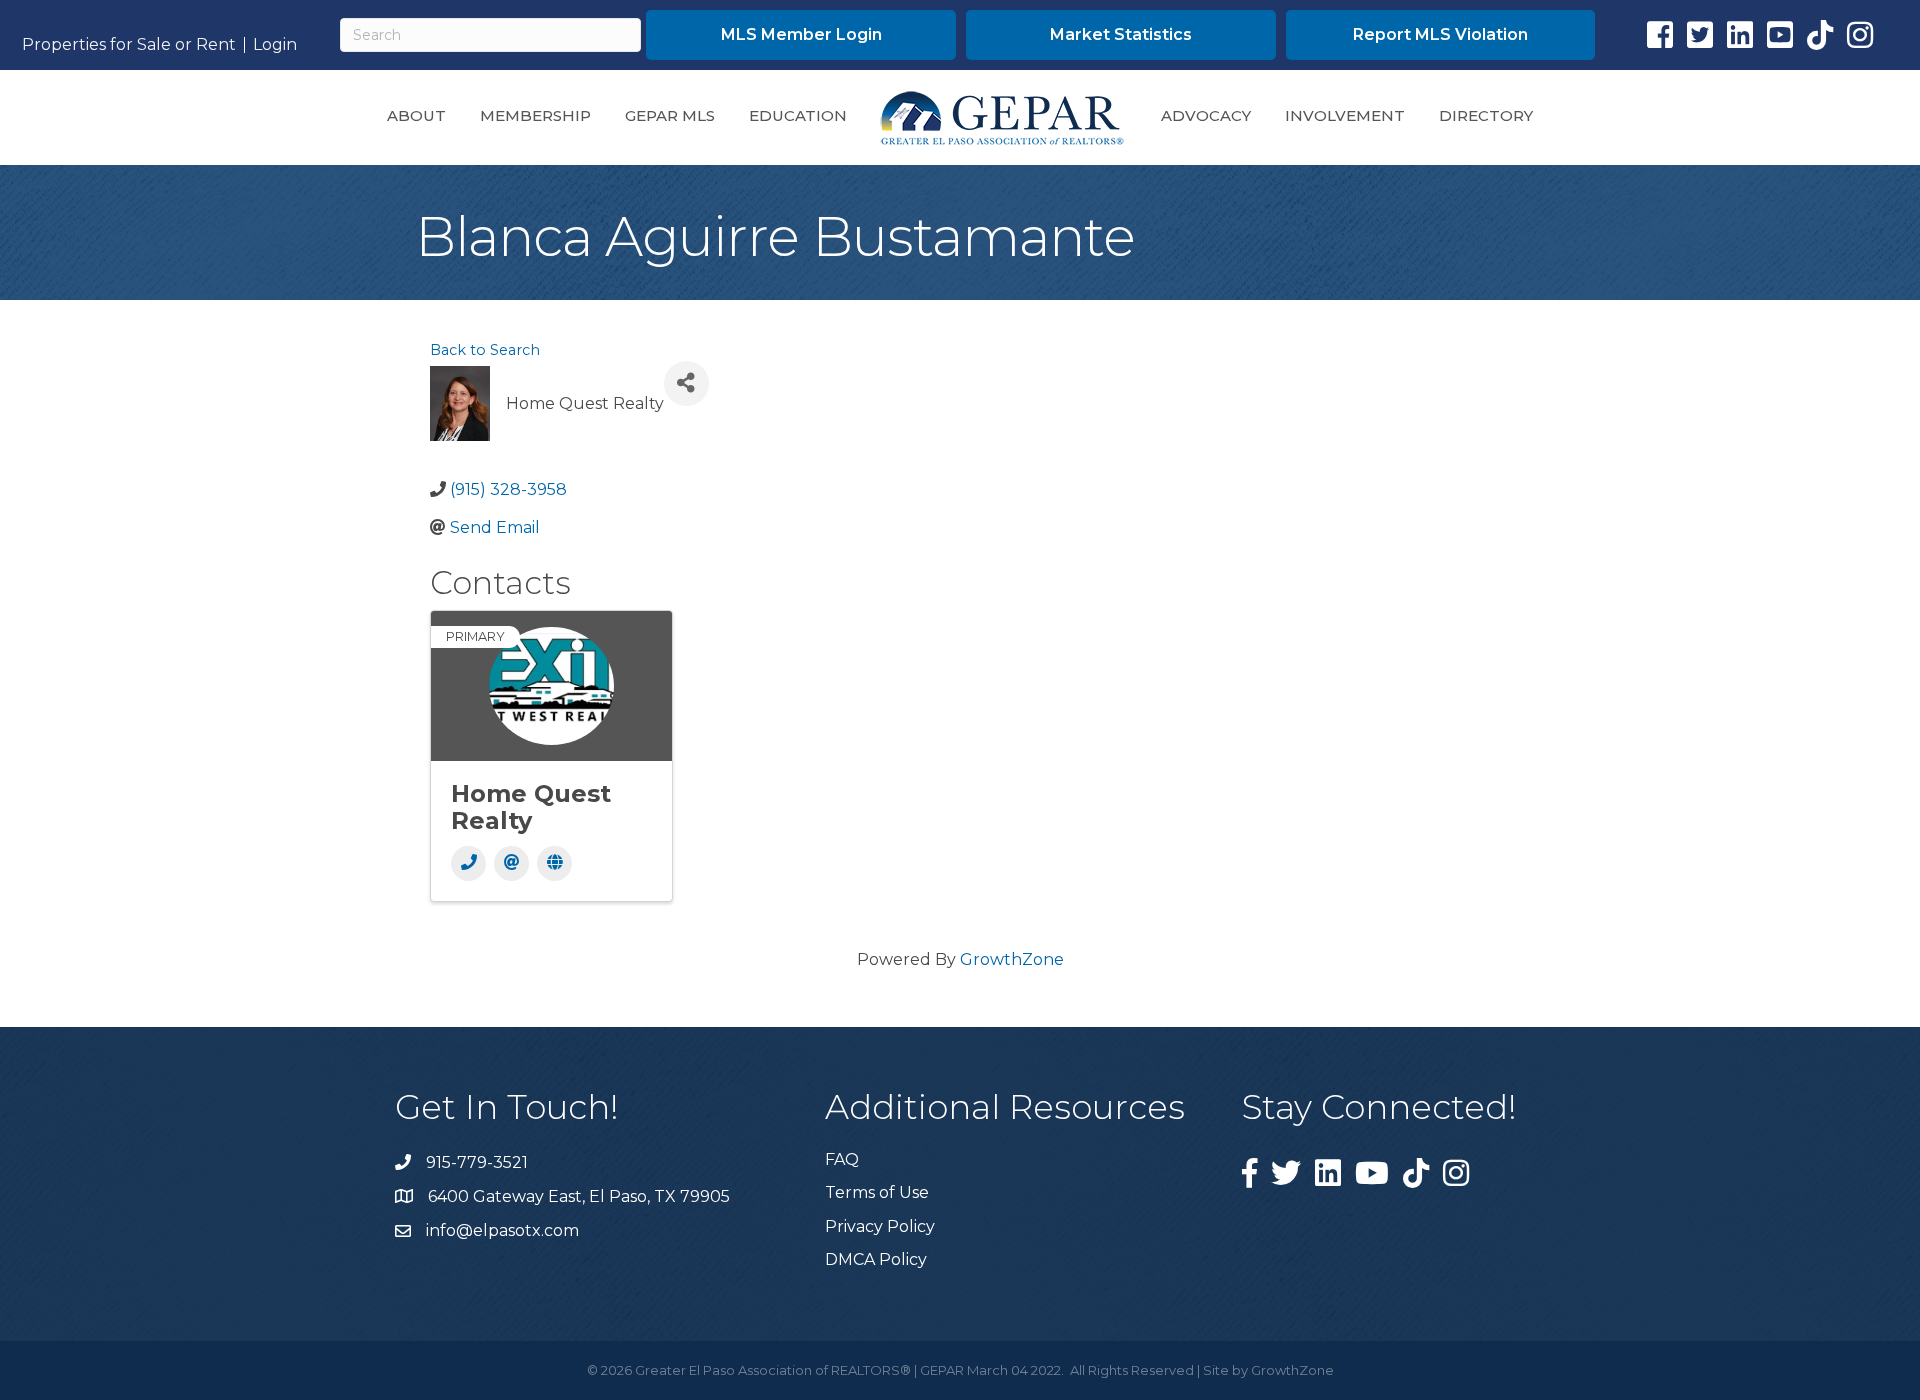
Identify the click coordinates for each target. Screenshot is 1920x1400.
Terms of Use (877, 1192)
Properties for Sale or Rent (129, 45)
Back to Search (485, 350)
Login (275, 45)
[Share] (686, 383)
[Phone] (468, 863)
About (416, 115)
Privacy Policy (880, 1226)
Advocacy (1206, 115)
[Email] (511, 863)
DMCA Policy (876, 1259)
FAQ (842, 1159)
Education (798, 115)
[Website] (554, 863)
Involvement (1345, 115)
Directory (1486, 115)
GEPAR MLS (670, 115)
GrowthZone (1012, 959)
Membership (535, 115)
